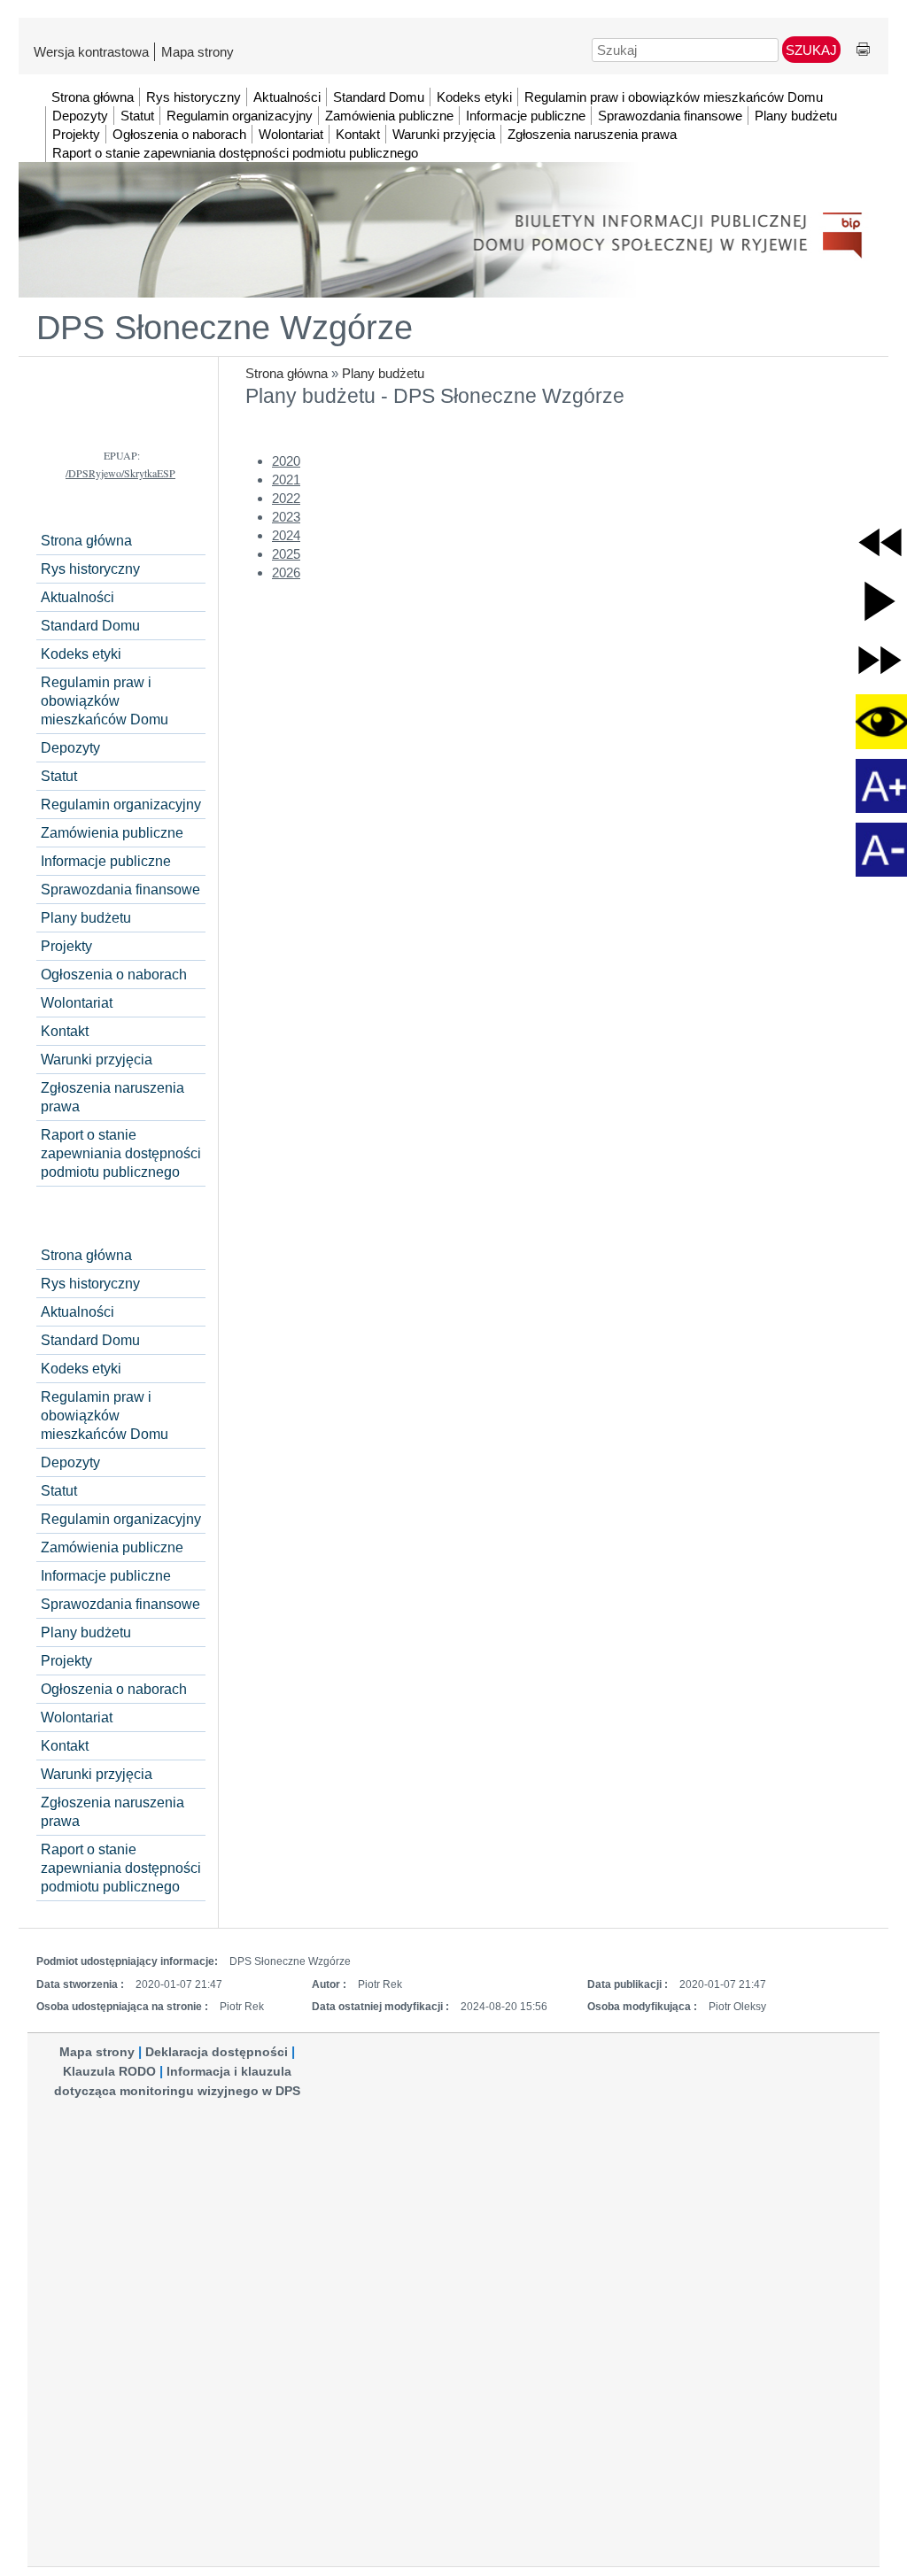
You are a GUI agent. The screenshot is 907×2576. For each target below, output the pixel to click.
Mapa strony (198, 52)
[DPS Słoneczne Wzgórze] (453, 194)
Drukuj (863, 50)
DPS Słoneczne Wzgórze (225, 328)
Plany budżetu (383, 373)
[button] (880, 542)
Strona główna (287, 373)
